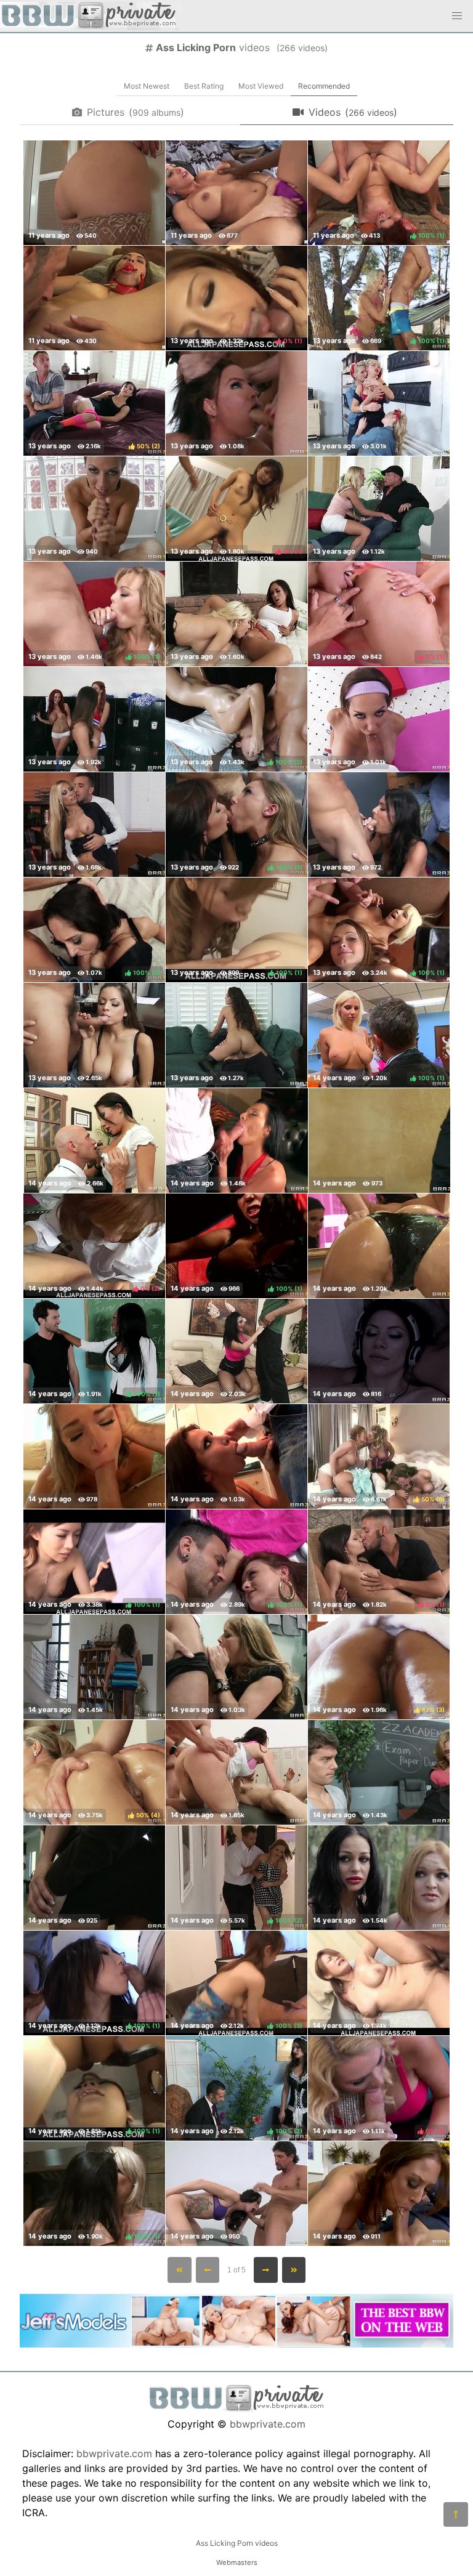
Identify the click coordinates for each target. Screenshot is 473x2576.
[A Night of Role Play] (379, 1141)
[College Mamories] (379, 825)
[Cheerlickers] (94, 719)
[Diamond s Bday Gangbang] (236, 403)
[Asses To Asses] (94, 1878)
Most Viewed (261, 86)
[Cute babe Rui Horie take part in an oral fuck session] (379, 1983)
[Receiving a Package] (94, 1456)
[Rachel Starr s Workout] (94, 509)
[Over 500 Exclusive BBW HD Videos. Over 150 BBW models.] (236, 2344)
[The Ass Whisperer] (236, 1351)
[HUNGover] (237, 1141)
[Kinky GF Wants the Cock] (94, 298)
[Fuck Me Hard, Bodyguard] (236, 1035)
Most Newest (147, 86)
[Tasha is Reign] (94, 825)
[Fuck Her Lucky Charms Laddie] (236, 2194)
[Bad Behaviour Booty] (236, 1456)
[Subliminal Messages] (379, 1351)
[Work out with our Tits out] (379, 719)
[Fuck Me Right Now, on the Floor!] (94, 193)
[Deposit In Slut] (94, 1035)
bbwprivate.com (268, 2424)
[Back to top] (456, 2514)
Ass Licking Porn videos (237, 2543)
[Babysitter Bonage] (379, 509)
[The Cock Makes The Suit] (236, 1667)
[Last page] (294, 2270)
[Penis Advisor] (379, 1772)
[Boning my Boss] (95, 1141)
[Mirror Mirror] (379, 1246)
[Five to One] (236, 1772)
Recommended (324, 86)
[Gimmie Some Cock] (94, 1667)
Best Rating (204, 86)
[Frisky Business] (236, 193)
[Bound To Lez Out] (236, 614)
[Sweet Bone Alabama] (379, 1878)
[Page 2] (266, 2270)
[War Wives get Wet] (379, 403)
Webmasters (237, 2562)
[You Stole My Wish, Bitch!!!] (379, 2194)
